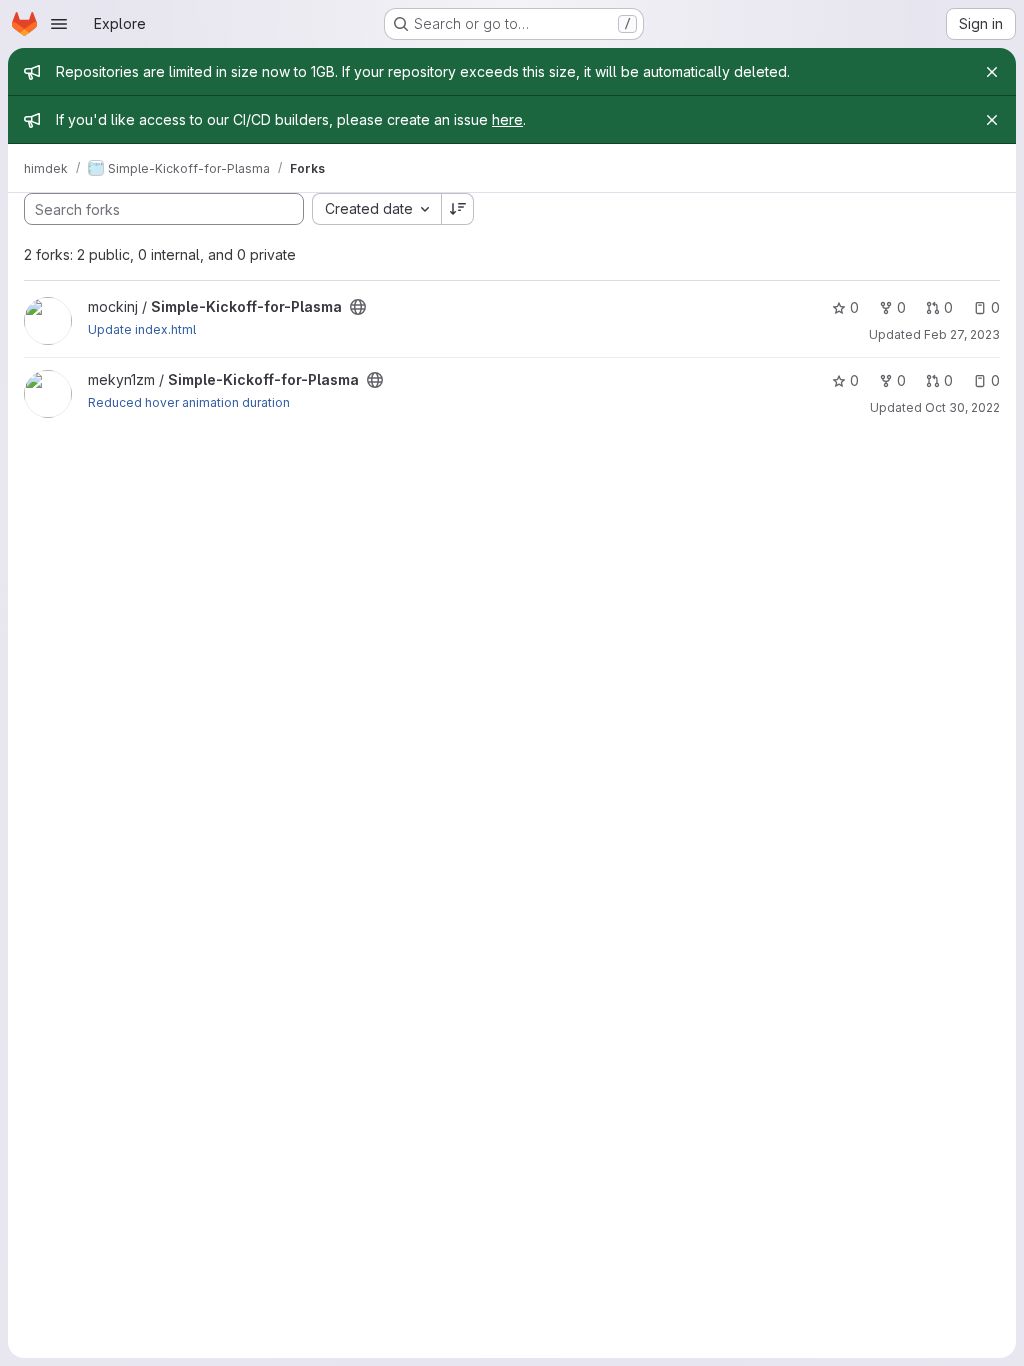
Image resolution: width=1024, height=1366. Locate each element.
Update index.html (142, 329)
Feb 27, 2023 (962, 334)
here (507, 119)
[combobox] (376, 209)
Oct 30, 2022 (962, 407)
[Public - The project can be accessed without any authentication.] (358, 307)
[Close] (992, 72)
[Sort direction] (458, 209)
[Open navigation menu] (59, 24)
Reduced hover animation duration (189, 402)
